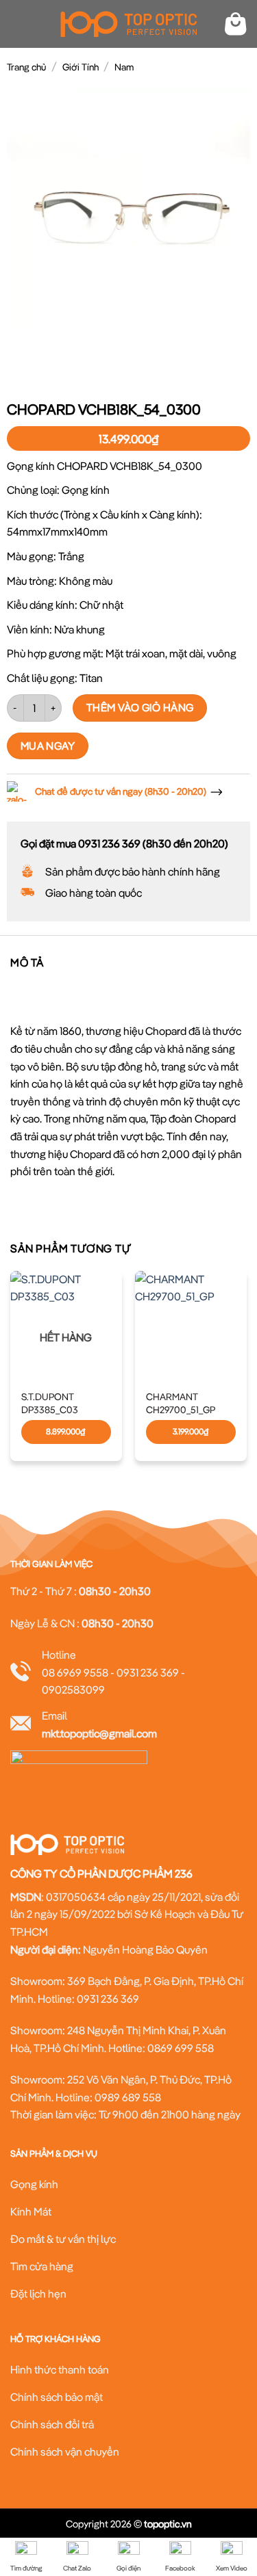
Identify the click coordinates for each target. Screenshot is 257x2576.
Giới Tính (81, 67)
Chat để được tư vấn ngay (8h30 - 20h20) (121, 791)
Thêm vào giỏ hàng (140, 707)
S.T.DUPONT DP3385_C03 (50, 1403)
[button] (19, 24)
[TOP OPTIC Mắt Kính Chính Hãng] (129, 24)
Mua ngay (48, 746)
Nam (124, 67)
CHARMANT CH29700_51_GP (181, 1403)
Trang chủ (26, 67)
